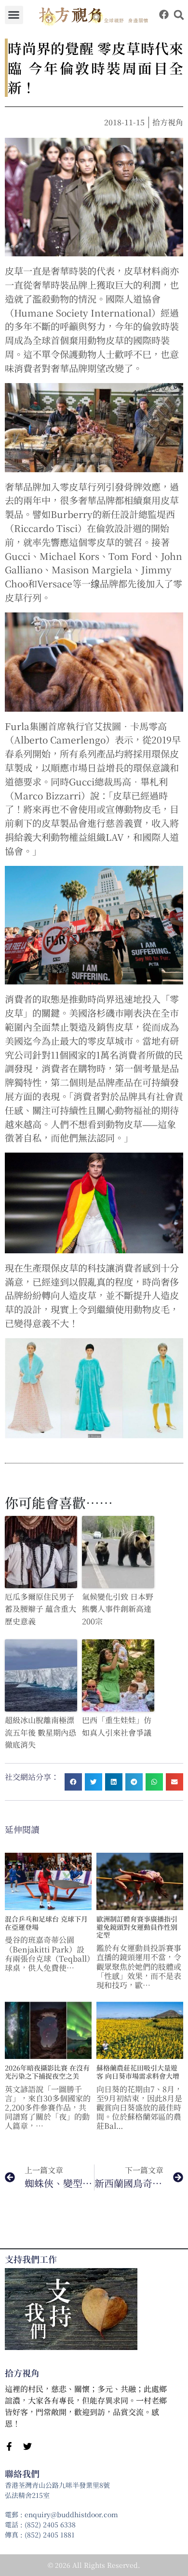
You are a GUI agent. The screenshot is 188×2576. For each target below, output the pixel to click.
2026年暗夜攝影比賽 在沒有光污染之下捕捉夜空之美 (47, 2072)
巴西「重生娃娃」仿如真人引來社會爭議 (117, 1726)
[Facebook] (164, 14)
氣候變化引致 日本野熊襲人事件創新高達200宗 (118, 1609)
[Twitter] (27, 2446)
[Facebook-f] (9, 2446)
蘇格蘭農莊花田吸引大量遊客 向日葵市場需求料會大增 (138, 2072)
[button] (14, 15)
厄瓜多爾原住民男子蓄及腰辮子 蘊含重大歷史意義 (40, 1609)
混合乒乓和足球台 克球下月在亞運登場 (46, 1923)
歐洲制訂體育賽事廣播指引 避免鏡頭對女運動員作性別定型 (137, 1927)
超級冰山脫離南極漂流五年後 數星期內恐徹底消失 (40, 1732)
